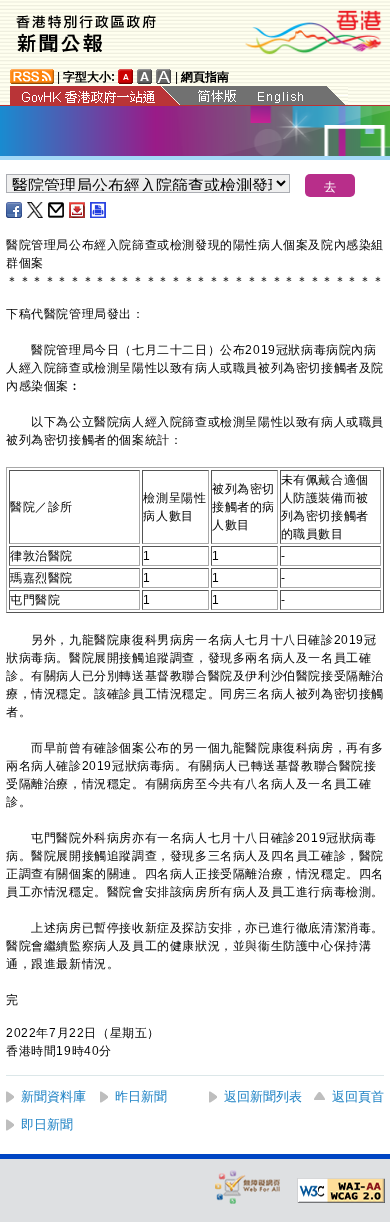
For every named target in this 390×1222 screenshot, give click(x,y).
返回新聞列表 (263, 1096)
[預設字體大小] (126, 76)
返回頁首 (358, 1096)
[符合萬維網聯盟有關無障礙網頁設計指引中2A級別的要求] (341, 1191)
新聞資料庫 (53, 1096)
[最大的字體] (164, 76)
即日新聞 (47, 1124)
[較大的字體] (145, 76)
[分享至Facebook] (15, 210)
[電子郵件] (57, 210)
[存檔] (78, 210)
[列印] (99, 210)
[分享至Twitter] (36, 210)
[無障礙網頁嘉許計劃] (248, 1186)
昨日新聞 (141, 1096)
